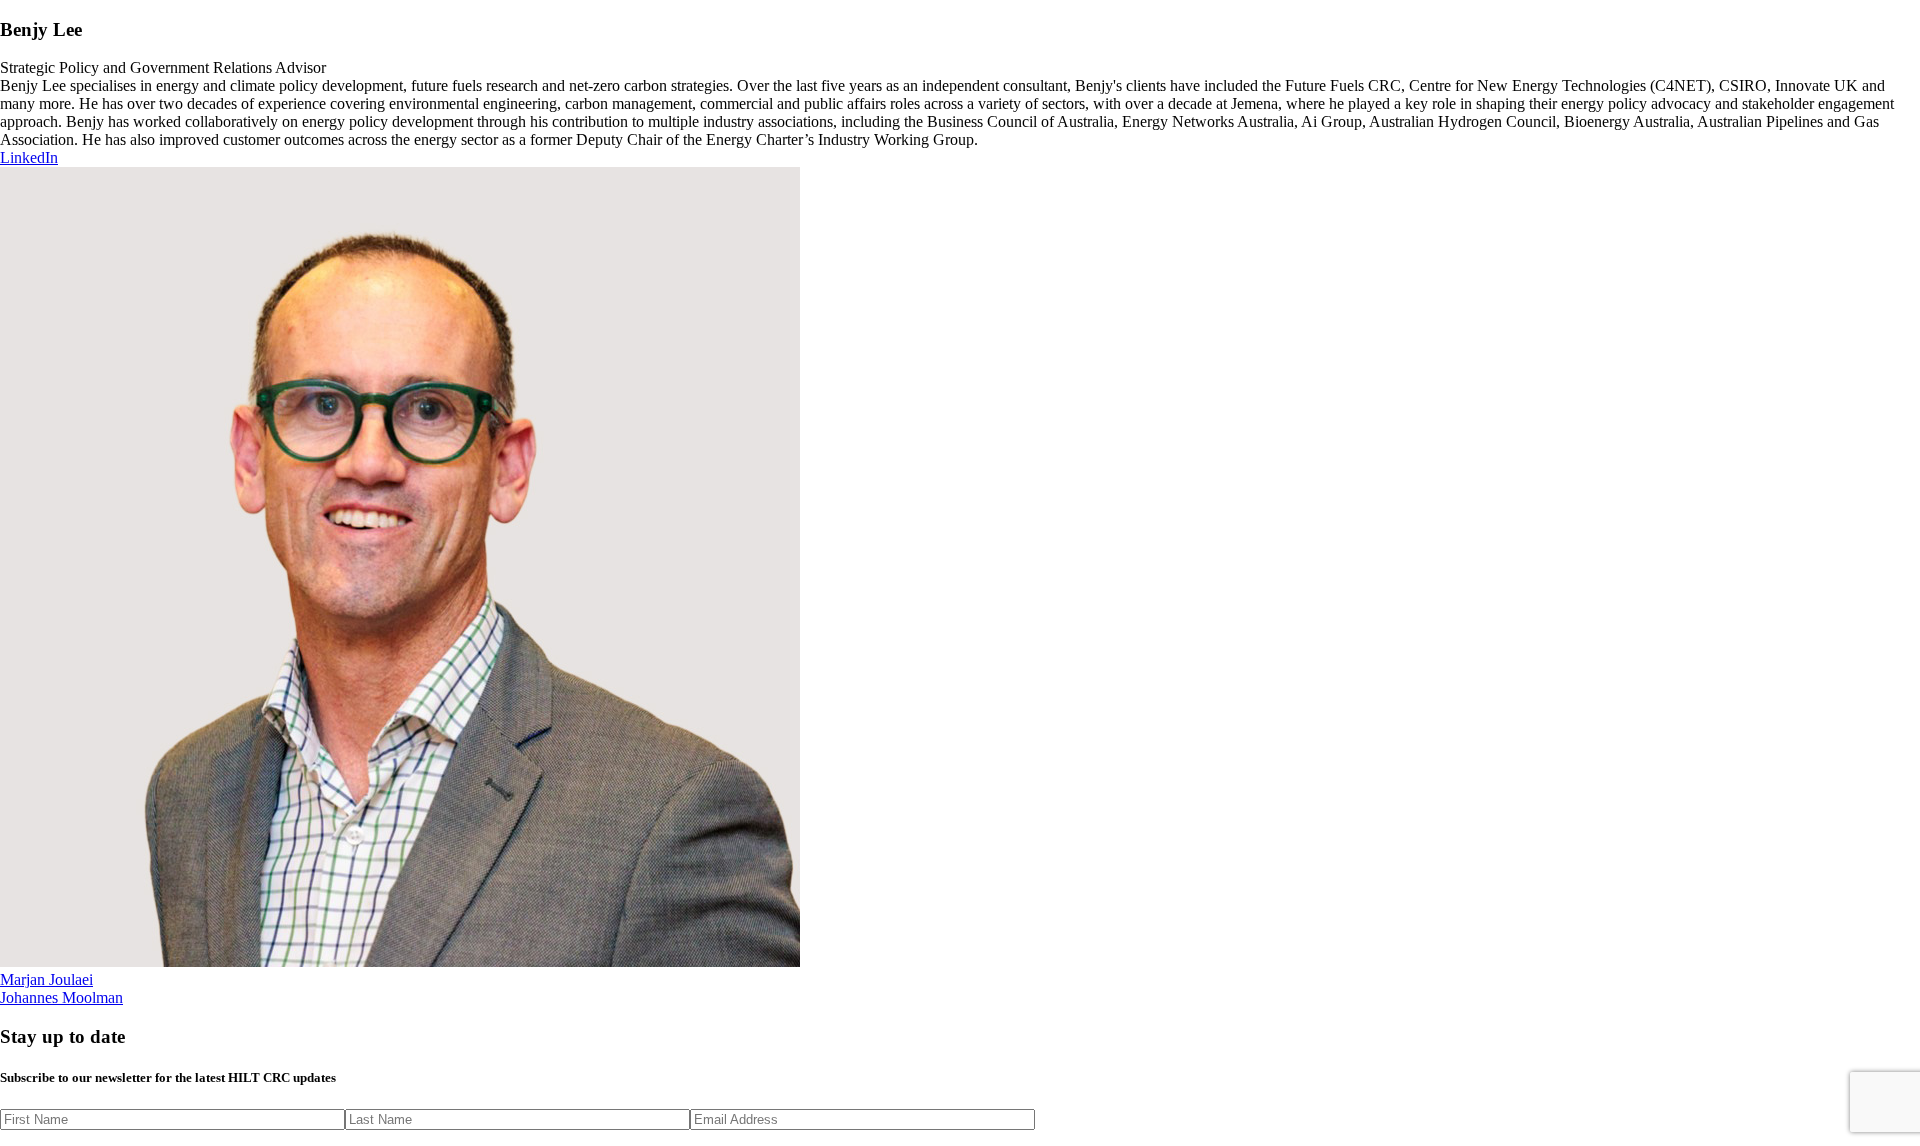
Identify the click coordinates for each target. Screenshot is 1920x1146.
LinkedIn (29, 157)
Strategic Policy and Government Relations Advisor (163, 67)
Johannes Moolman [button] (61, 997)
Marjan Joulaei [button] (46, 979)
